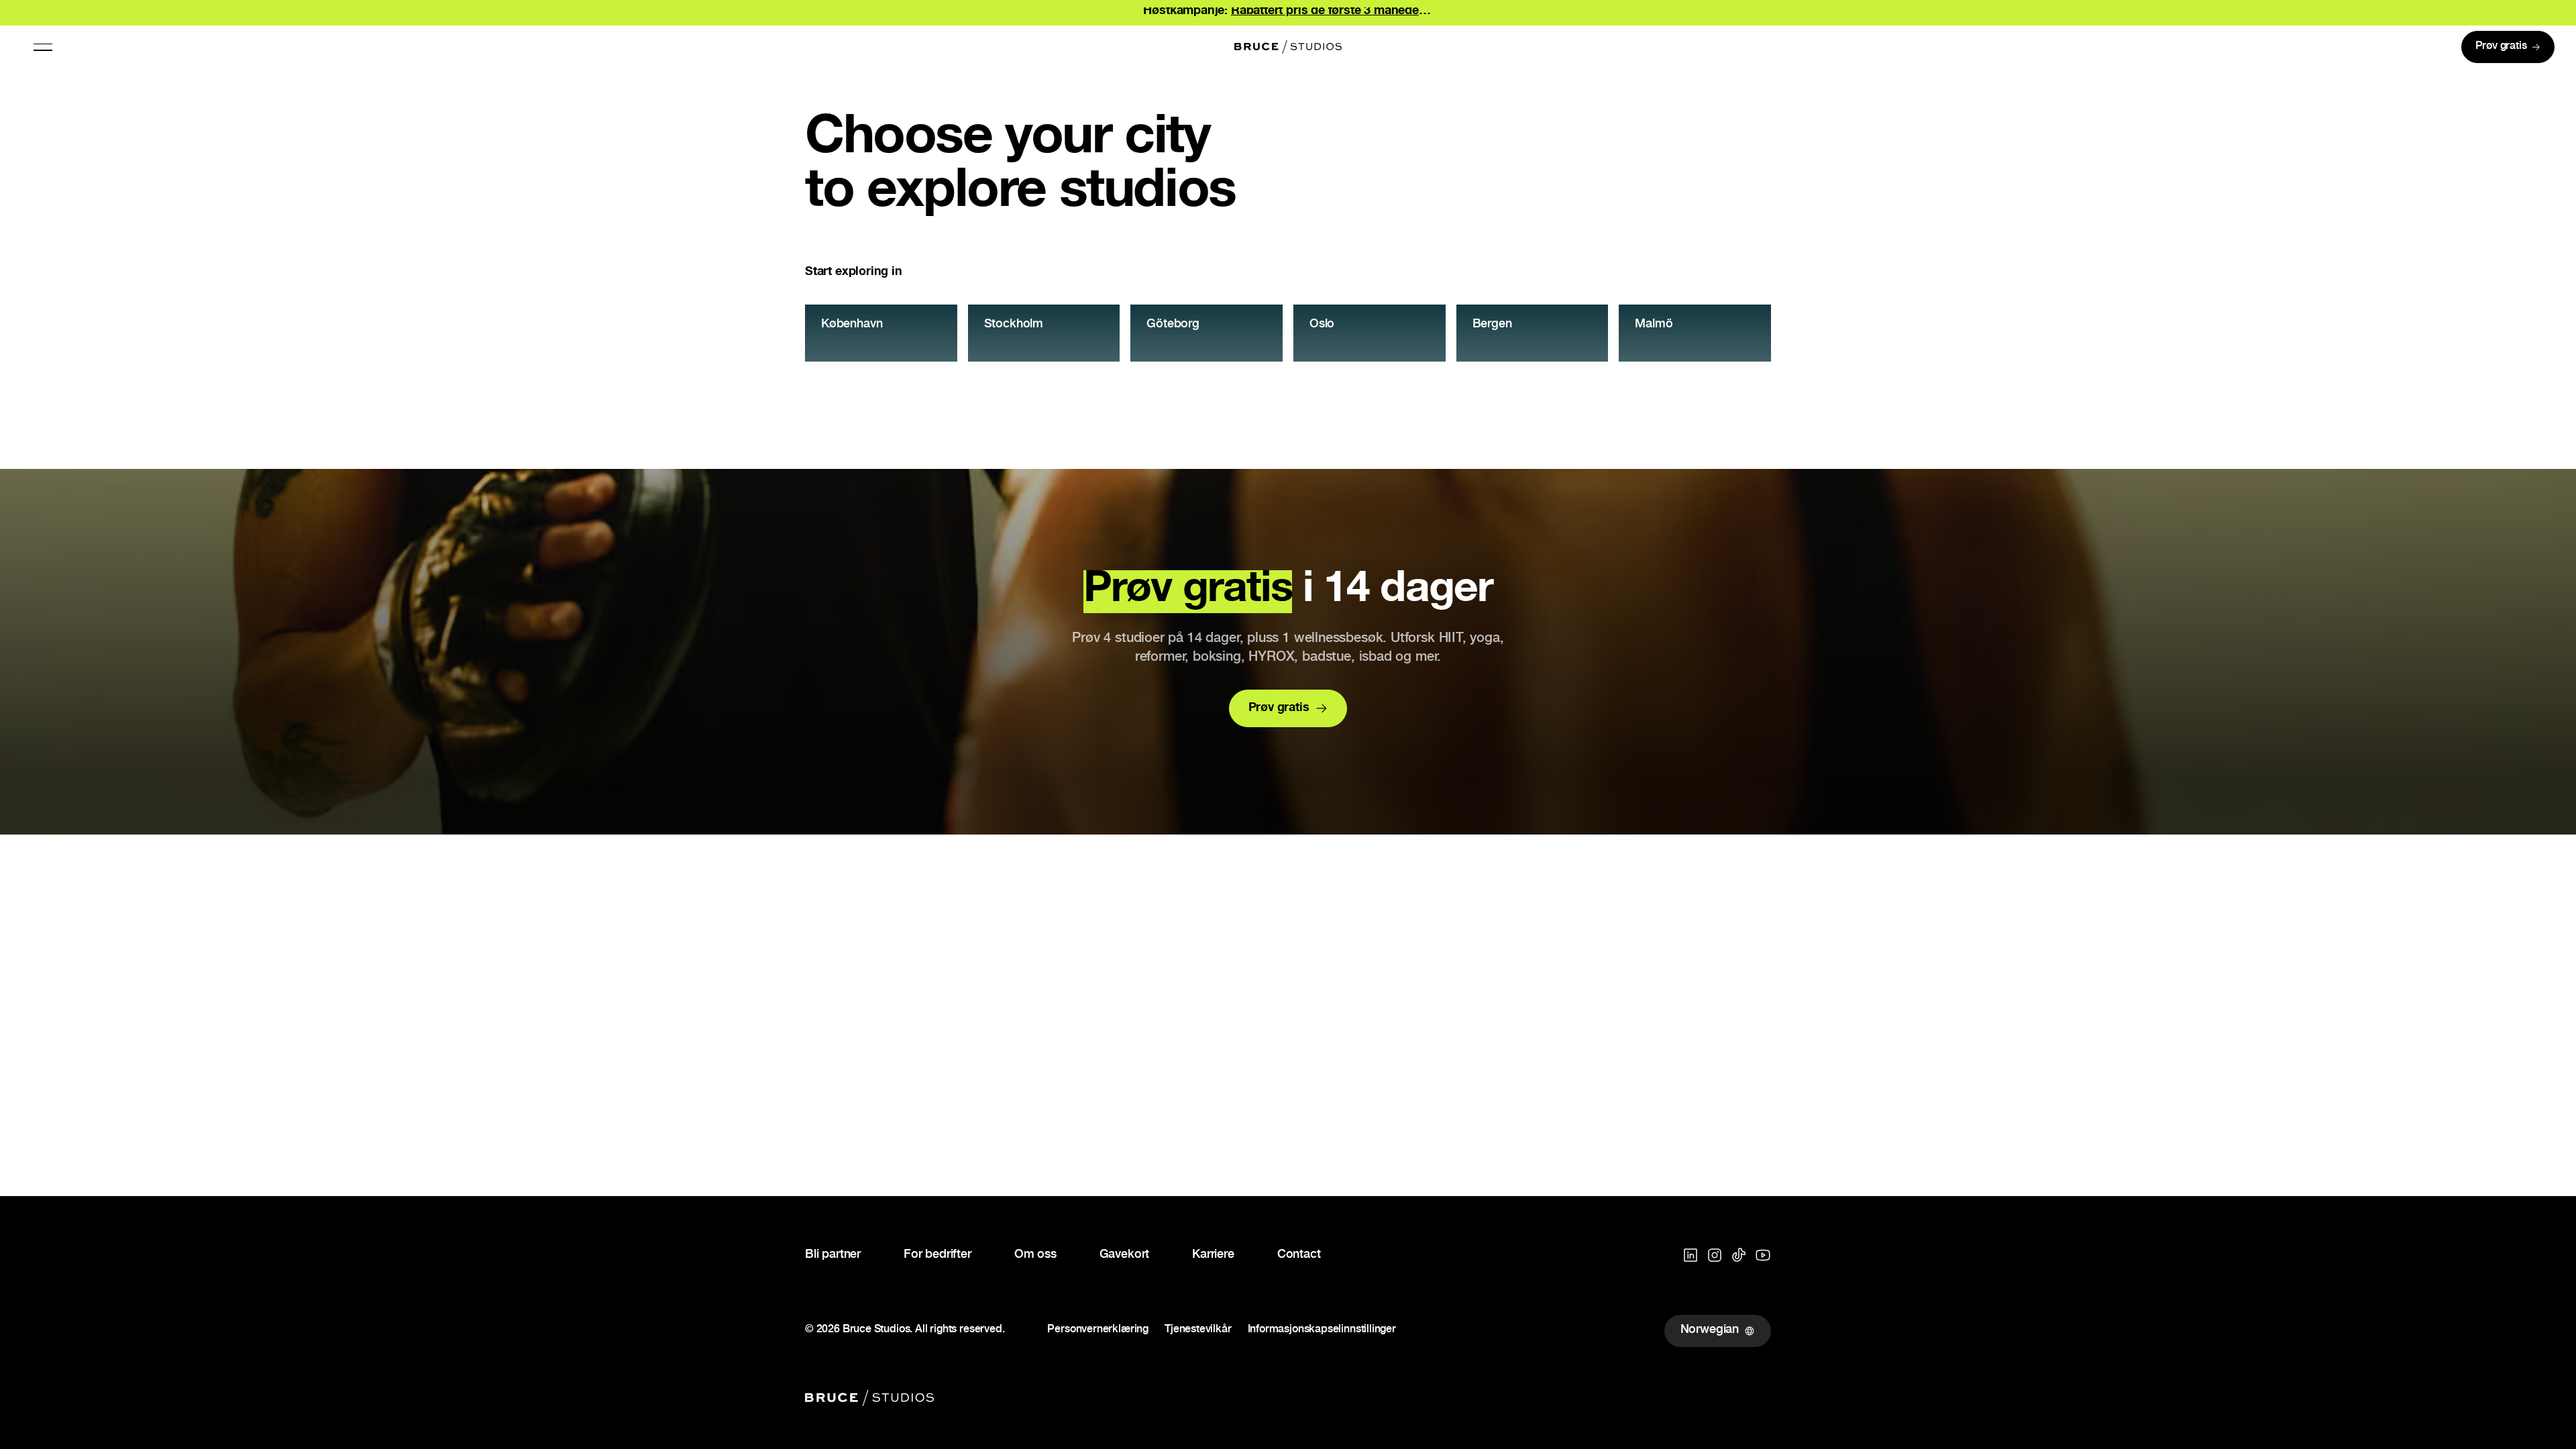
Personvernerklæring (1098, 1331)
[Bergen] (1533, 333)
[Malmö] (1695, 333)
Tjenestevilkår (1198, 1331)
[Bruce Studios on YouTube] (1763, 1255)
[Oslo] (1370, 333)
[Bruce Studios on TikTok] (1739, 1255)
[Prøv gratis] (2508, 47)
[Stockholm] (1044, 333)
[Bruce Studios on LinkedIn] (1690, 1255)
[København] (881, 333)
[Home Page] (1288, 47)
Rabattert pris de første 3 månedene (1332, 11)
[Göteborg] (1206, 333)
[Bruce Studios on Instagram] (1715, 1255)
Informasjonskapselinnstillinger (1322, 1331)
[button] (43, 47)
